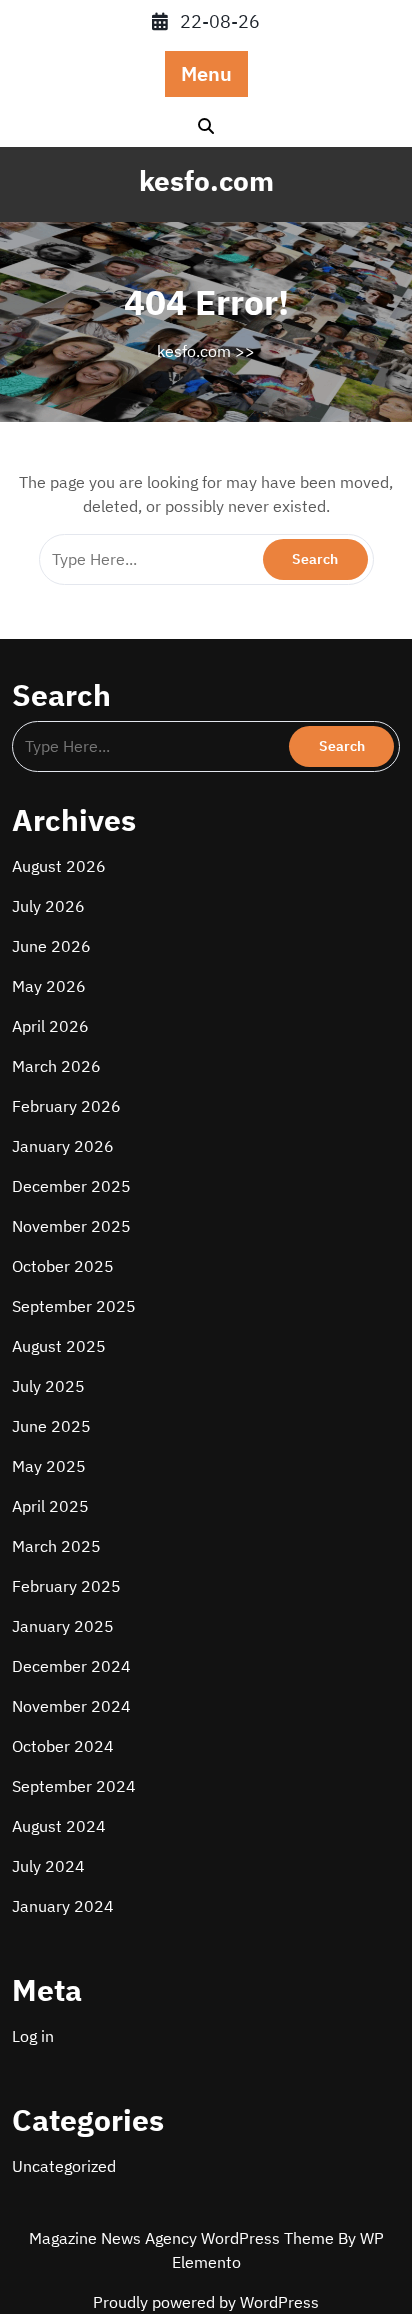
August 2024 (59, 1826)
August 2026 (59, 866)
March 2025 (56, 1546)
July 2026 (48, 906)
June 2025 (51, 1426)
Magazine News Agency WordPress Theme (183, 2238)
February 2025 (66, 1586)
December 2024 (71, 1666)
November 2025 (71, 1226)
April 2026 (50, 1026)
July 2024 (48, 1866)
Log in (33, 2036)
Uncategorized (64, 2166)
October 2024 (63, 1746)
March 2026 (56, 1066)
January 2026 (63, 1146)
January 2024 (63, 1906)
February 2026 (66, 1106)
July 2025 (48, 1386)
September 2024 (74, 1786)
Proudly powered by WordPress (206, 2302)
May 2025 (49, 1466)
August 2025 (59, 1346)
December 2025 (71, 1186)
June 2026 (51, 946)
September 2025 (74, 1306)
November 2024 (71, 1706)
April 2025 (50, 1506)
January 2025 (63, 1626)
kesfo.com (206, 180)
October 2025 (63, 1266)
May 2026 (49, 986)
